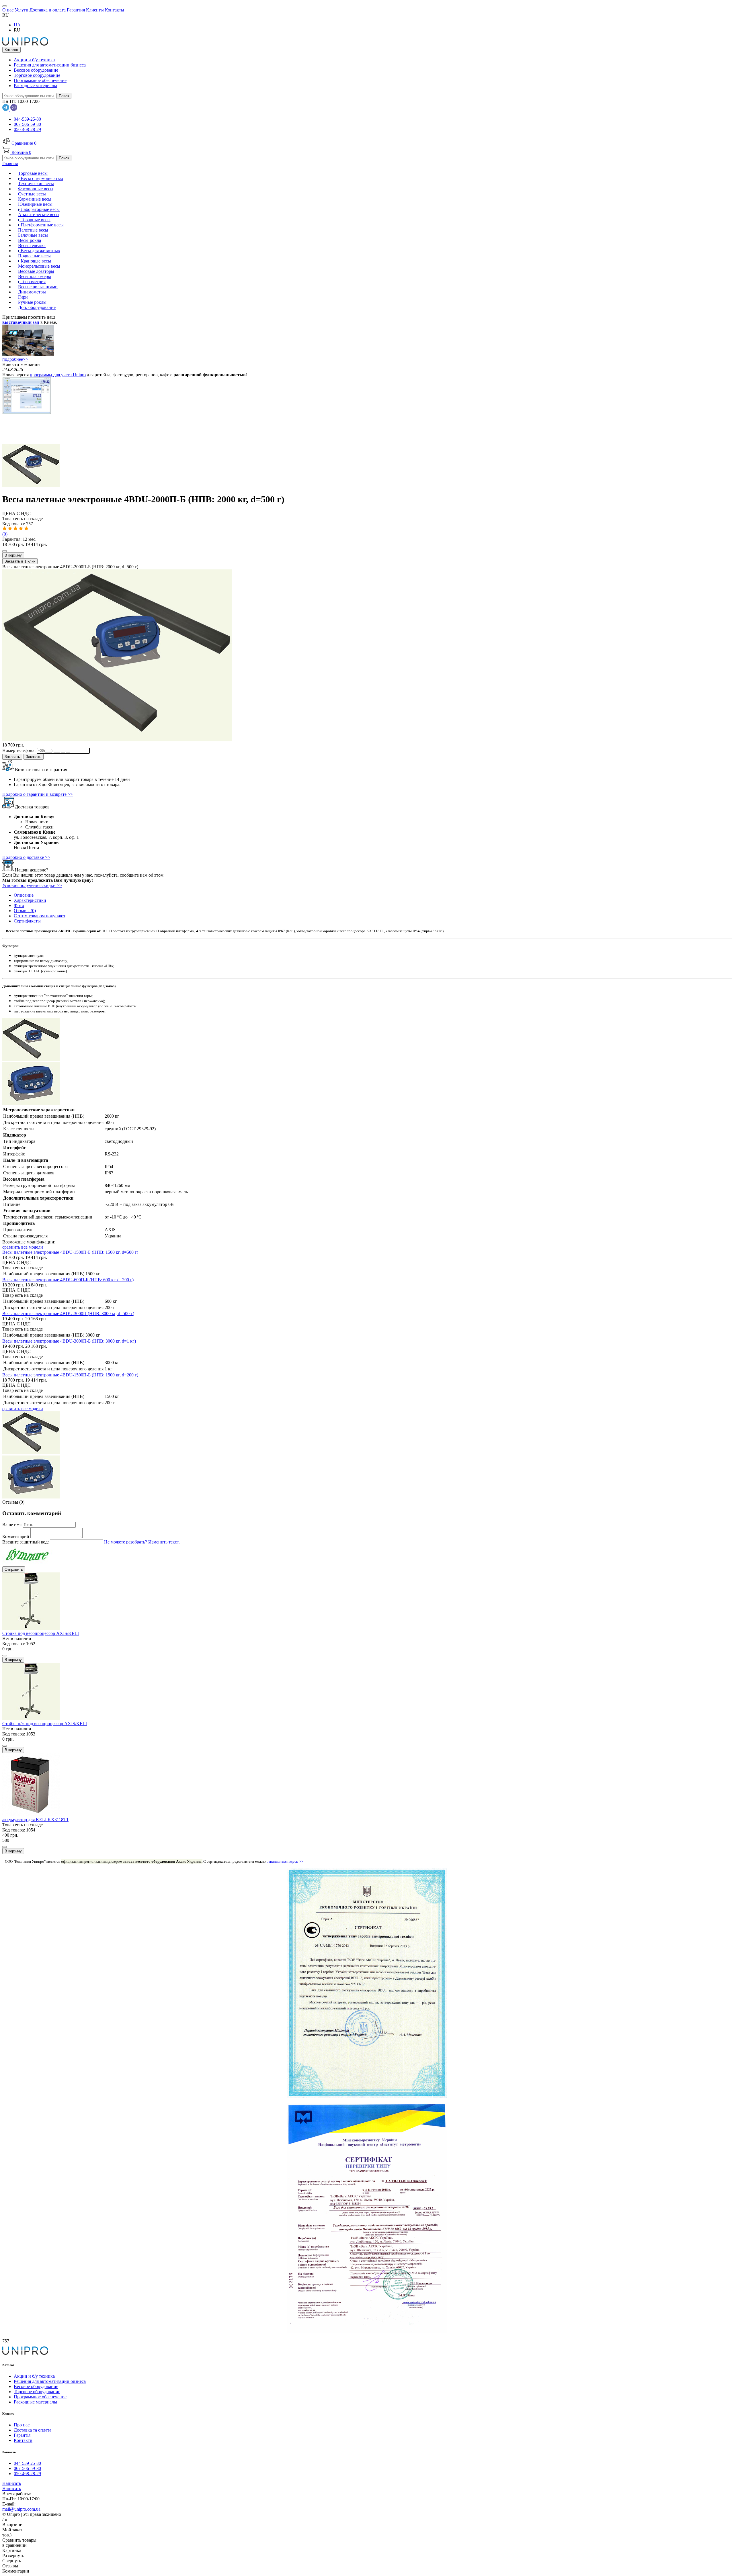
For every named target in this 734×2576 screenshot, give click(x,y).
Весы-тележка (32, 245)
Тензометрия (33, 282)
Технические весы (36, 184)
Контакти (23, 2440)
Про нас (22, 2425)
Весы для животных (40, 251)
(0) (5, 534)
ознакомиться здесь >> (285, 1861)
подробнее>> (15, 359)
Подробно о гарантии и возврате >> (38, 794)
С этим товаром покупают (40, 916)
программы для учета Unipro (58, 375)
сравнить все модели (23, 1247)
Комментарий (16, 1536)
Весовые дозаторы (36, 271)
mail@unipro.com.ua (21, 2509)
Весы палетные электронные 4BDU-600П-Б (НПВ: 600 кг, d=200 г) (68, 1280)
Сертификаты (27, 921)
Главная (10, 163)
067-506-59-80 (27, 124)
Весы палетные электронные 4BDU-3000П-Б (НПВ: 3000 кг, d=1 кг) (69, 1341)
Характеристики (30, 900)
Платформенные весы (42, 225)
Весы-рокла (30, 240)
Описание (24, 895)
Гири (23, 297)
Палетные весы (33, 230)
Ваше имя (12, 1524)
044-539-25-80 (27, 119)
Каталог (11, 50)
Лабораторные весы (40, 209)
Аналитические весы (39, 214)
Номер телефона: (19, 750)
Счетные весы (32, 194)
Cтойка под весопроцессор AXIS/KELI (41, 1633)
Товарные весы (35, 220)
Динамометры (32, 292)
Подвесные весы (34, 256)
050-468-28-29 (27, 129)
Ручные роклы (32, 302)
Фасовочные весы (36, 189)
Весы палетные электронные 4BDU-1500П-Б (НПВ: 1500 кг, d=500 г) (70, 1252)
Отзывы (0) (25, 911)
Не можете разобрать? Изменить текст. (142, 1542)
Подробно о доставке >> (26, 857)
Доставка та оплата (33, 2430)
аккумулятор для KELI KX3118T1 (35, 1820)
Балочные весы (33, 235)
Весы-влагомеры (35, 276)
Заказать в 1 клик (20, 561)
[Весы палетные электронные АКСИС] (31, 485)
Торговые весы (33, 173)
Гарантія (22, 2435)
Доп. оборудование (37, 307)
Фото (19, 905)
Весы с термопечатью (41, 178)
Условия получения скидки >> (32, 885)
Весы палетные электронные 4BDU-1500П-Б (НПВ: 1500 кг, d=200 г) (70, 1375)
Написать (12, 2483)
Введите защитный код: (26, 1542)
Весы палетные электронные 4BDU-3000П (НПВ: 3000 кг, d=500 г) (68, 1314)
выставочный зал (21, 322)
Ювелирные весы (35, 204)
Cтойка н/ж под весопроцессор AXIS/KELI (45, 1724)
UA (17, 25)
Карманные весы (35, 199)
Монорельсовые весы (39, 266)
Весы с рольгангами (38, 287)
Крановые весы (35, 261)
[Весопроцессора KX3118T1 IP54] (31, 1104)
